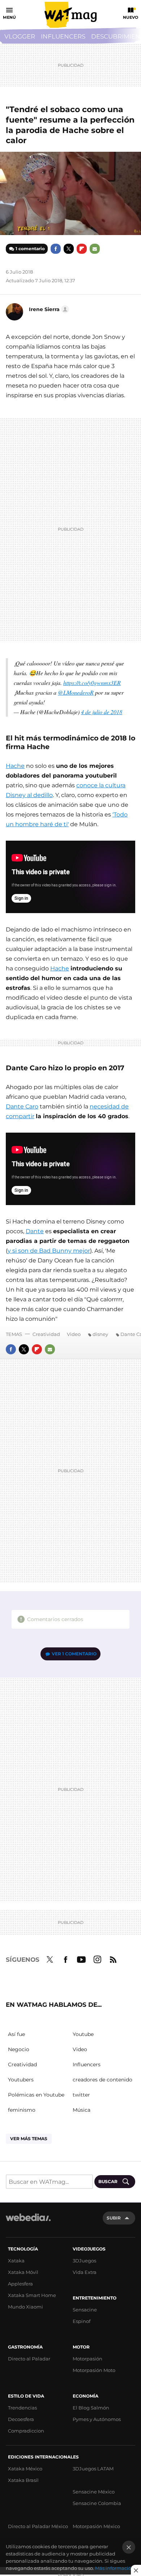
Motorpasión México (96, 2526)
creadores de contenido (102, 2080)
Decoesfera (21, 2419)
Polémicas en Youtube (36, 2095)
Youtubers (21, 2080)
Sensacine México (94, 2492)
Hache (15, 766)
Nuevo (131, 17)
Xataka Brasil (23, 2480)
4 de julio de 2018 (102, 712)
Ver (74, 1654)
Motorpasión (87, 2359)
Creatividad (46, 1334)
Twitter (69, 249)
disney (100, 1334)
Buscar (108, 2181)
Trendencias (22, 2408)
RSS (113, 1958)
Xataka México (25, 2469)
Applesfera (20, 2284)
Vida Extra (85, 2272)
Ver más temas (29, 2139)
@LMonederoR (76, 692)
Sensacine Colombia (97, 2503)
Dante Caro (22, 1106)
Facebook (56, 249)
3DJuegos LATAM (93, 2469)
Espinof (82, 2321)
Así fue (16, 2034)
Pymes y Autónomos (97, 2419)
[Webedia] (28, 2222)
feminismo (22, 2110)
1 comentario (30, 249)
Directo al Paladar (29, 2359)
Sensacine (85, 2310)
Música (82, 2110)
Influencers (63, 36)
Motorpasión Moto (94, 2370)
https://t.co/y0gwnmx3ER (92, 683)
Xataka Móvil (23, 2272)
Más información (115, 2568)
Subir (114, 2218)
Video (74, 1334)
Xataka (16, 2261)
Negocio (19, 2049)
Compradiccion (26, 2431)
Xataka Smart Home (32, 2295)
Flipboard (82, 249)
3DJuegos (84, 2261)
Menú (9, 17)
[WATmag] (70, 15)
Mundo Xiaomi (25, 2307)
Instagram (97, 1958)
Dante (35, 1231)
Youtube (81, 1958)
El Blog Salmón (91, 2408)
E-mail (95, 249)
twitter (81, 2095)
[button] (48, 309)
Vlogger (20, 36)
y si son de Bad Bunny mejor (49, 1251)
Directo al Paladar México (38, 2526)
